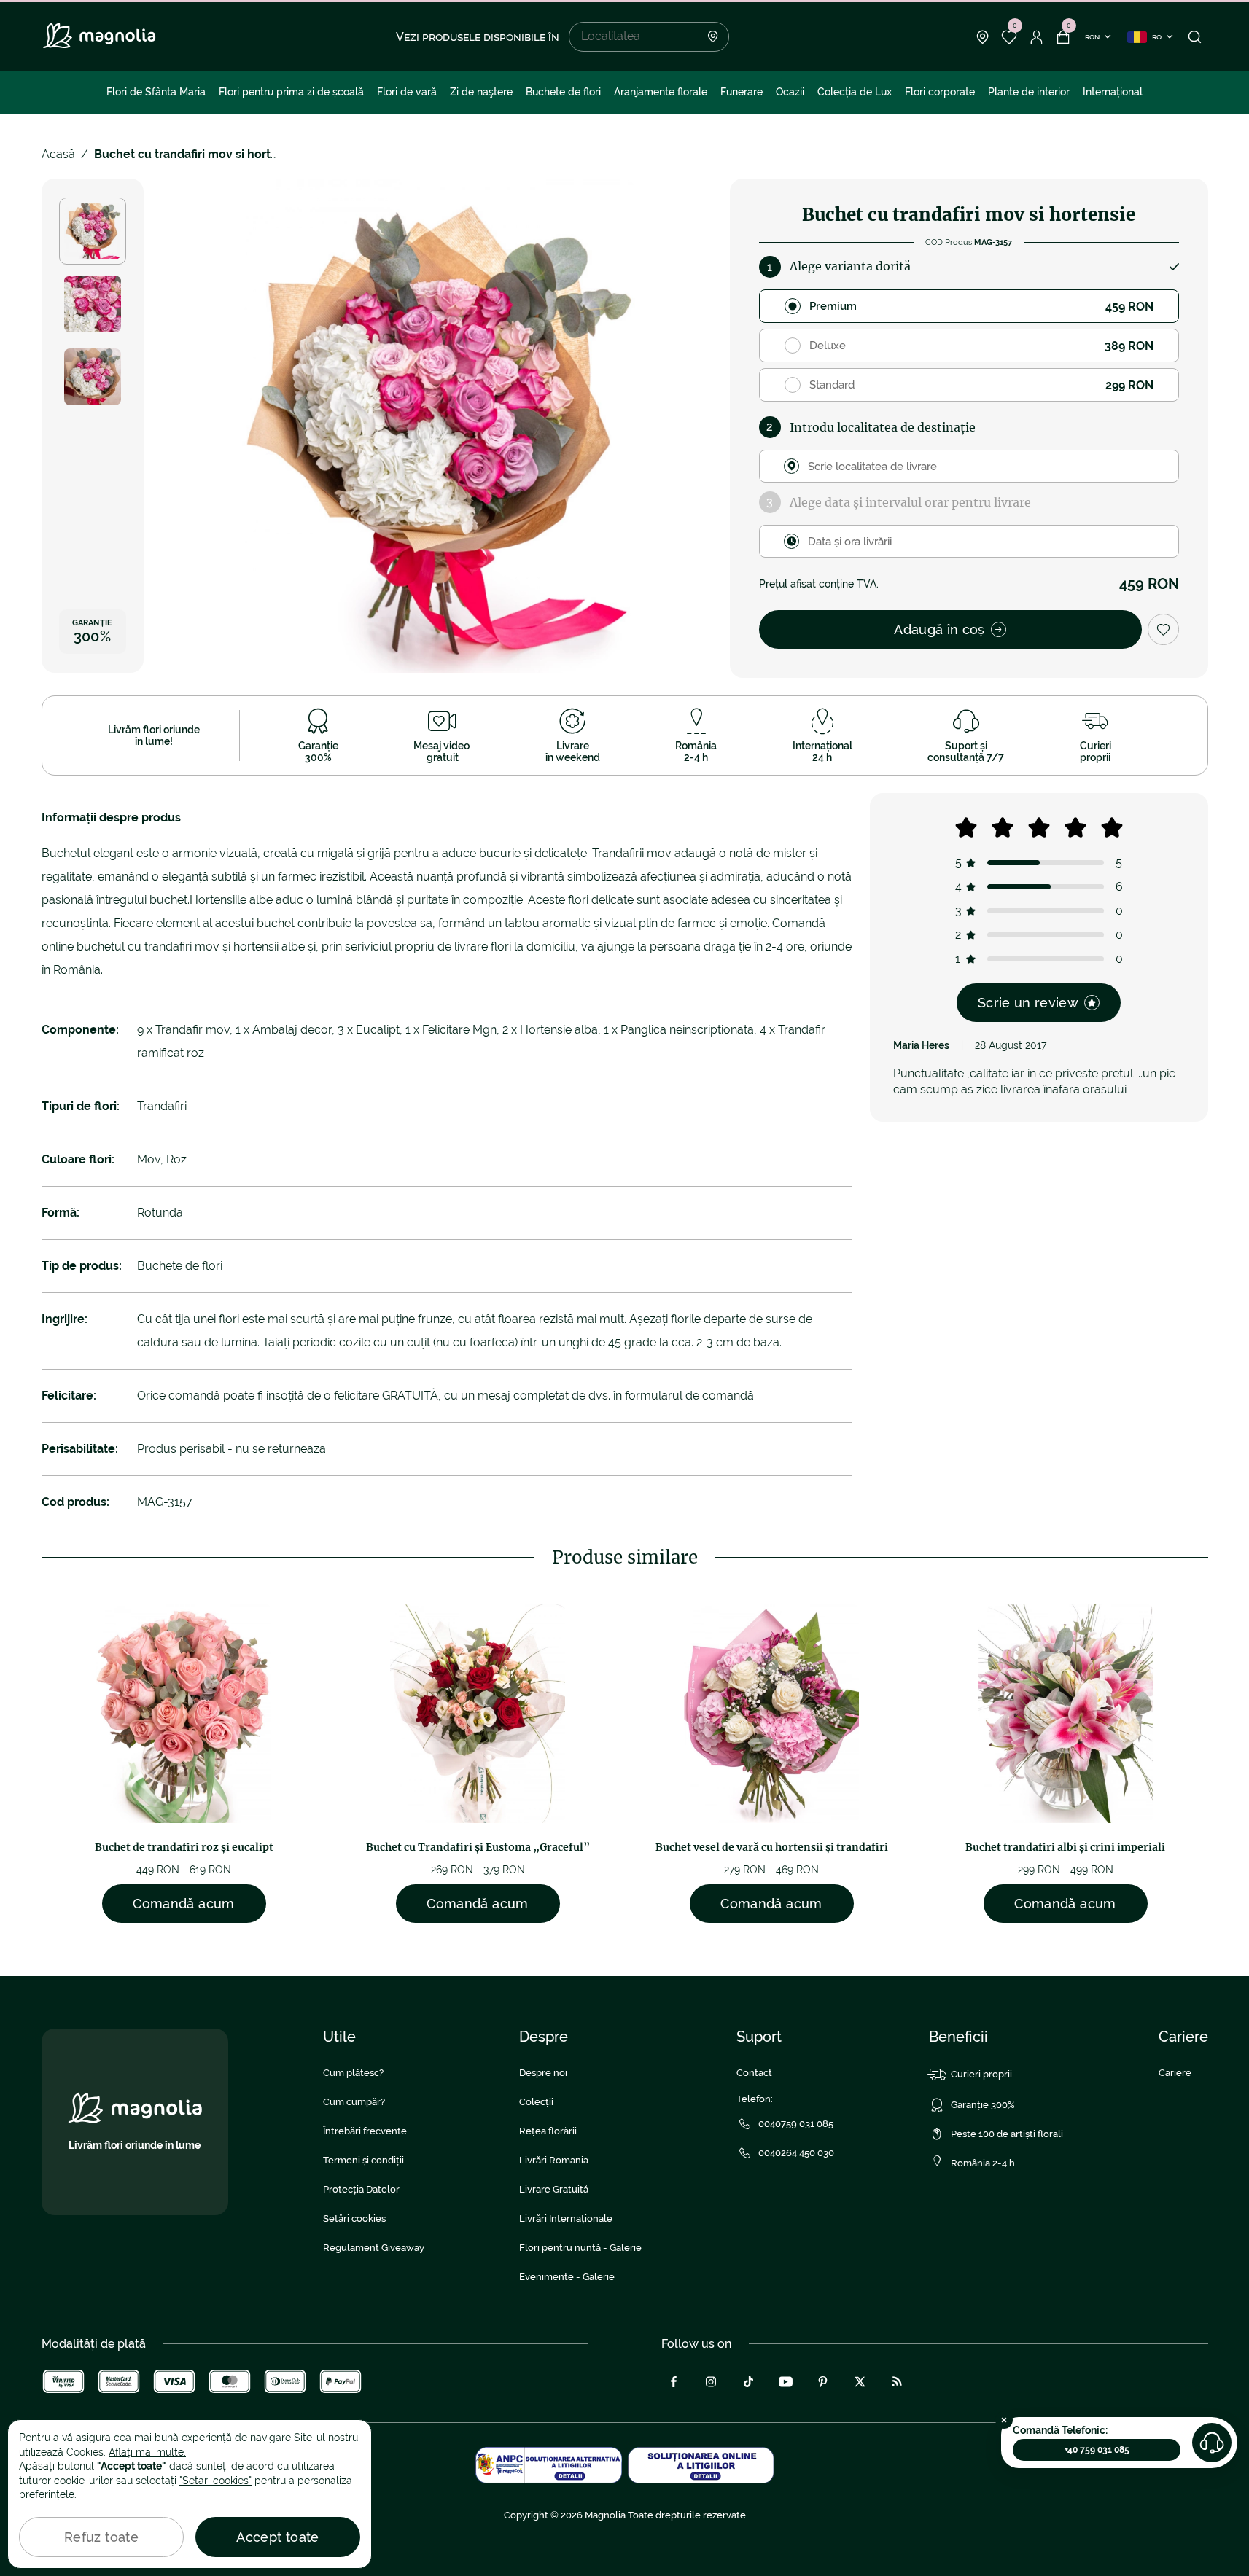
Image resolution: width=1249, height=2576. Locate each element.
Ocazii (790, 92)
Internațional (1113, 92)
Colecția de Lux (855, 92)
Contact (754, 2073)
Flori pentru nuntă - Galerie (580, 2248)
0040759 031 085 (796, 2124)
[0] (1009, 37)
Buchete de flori (563, 92)
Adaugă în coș (939, 629)
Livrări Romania (554, 2160)
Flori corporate (940, 92)
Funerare (742, 92)
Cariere (1175, 2073)
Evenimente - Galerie (567, 2277)
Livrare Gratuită (554, 2189)
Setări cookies (354, 2218)
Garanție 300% (983, 2105)
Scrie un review (1028, 1003)
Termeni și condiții (363, 2160)
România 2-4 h (983, 2163)
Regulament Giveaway (374, 2248)
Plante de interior (1029, 92)
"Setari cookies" (215, 2481)
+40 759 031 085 (1097, 2450)
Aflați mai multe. (147, 2452)
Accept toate (277, 2537)
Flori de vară (407, 92)
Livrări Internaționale (566, 2218)
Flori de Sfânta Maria (156, 92)
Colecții (536, 2102)
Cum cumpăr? (354, 2102)
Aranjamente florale (661, 92)
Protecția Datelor (361, 2189)
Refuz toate (101, 2537)
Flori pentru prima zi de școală (291, 92)
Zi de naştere (481, 92)
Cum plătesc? (353, 2073)
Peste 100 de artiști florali (1007, 2134)
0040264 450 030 (796, 2153)
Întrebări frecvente (365, 2131)
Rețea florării (548, 2131)
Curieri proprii (981, 2074)
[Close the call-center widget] (1004, 2420)
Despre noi (543, 2073)
